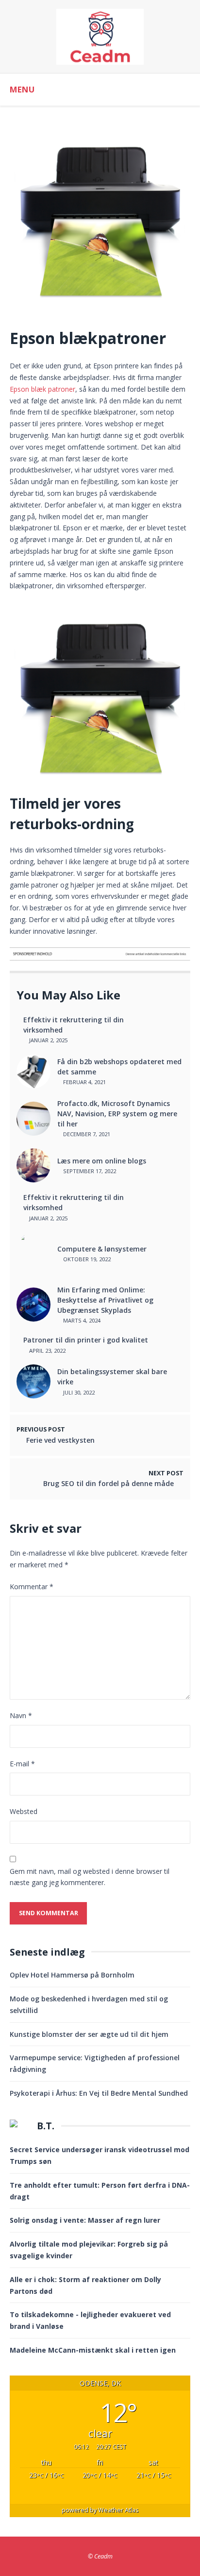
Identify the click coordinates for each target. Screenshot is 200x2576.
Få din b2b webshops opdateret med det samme (119, 1067)
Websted (24, 1811)
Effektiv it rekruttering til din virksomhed (74, 1025)
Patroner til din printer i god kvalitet (86, 1340)
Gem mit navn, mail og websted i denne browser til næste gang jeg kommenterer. (90, 1877)
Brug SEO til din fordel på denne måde (108, 1483)
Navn (21, 1715)
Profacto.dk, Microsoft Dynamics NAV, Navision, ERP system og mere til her (117, 1114)
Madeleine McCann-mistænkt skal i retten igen (93, 2350)
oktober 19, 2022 (86, 1259)
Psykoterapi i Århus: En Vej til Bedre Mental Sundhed (99, 2093)
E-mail (22, 1764)
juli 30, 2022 (78, 1392)
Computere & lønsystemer (102, 1249)
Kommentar (32, 1587)
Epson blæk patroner (42, 389)
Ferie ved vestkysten (60, 1440)
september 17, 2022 (89, 1171)
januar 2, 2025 (48, 1040)
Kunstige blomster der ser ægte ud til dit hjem (89, 2034)
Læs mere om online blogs (102, 1161)
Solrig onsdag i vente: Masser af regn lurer (85, 2220)
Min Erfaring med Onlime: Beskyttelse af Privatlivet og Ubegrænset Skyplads (105, 1300)
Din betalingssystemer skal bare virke (112, 1377)
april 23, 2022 (47, 1351)
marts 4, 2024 (81, 1320)
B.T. (46, 2126)
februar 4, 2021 (84, 1082)
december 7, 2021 (86, 1134)
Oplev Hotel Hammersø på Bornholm (72, 1975)
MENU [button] (22, 89)
